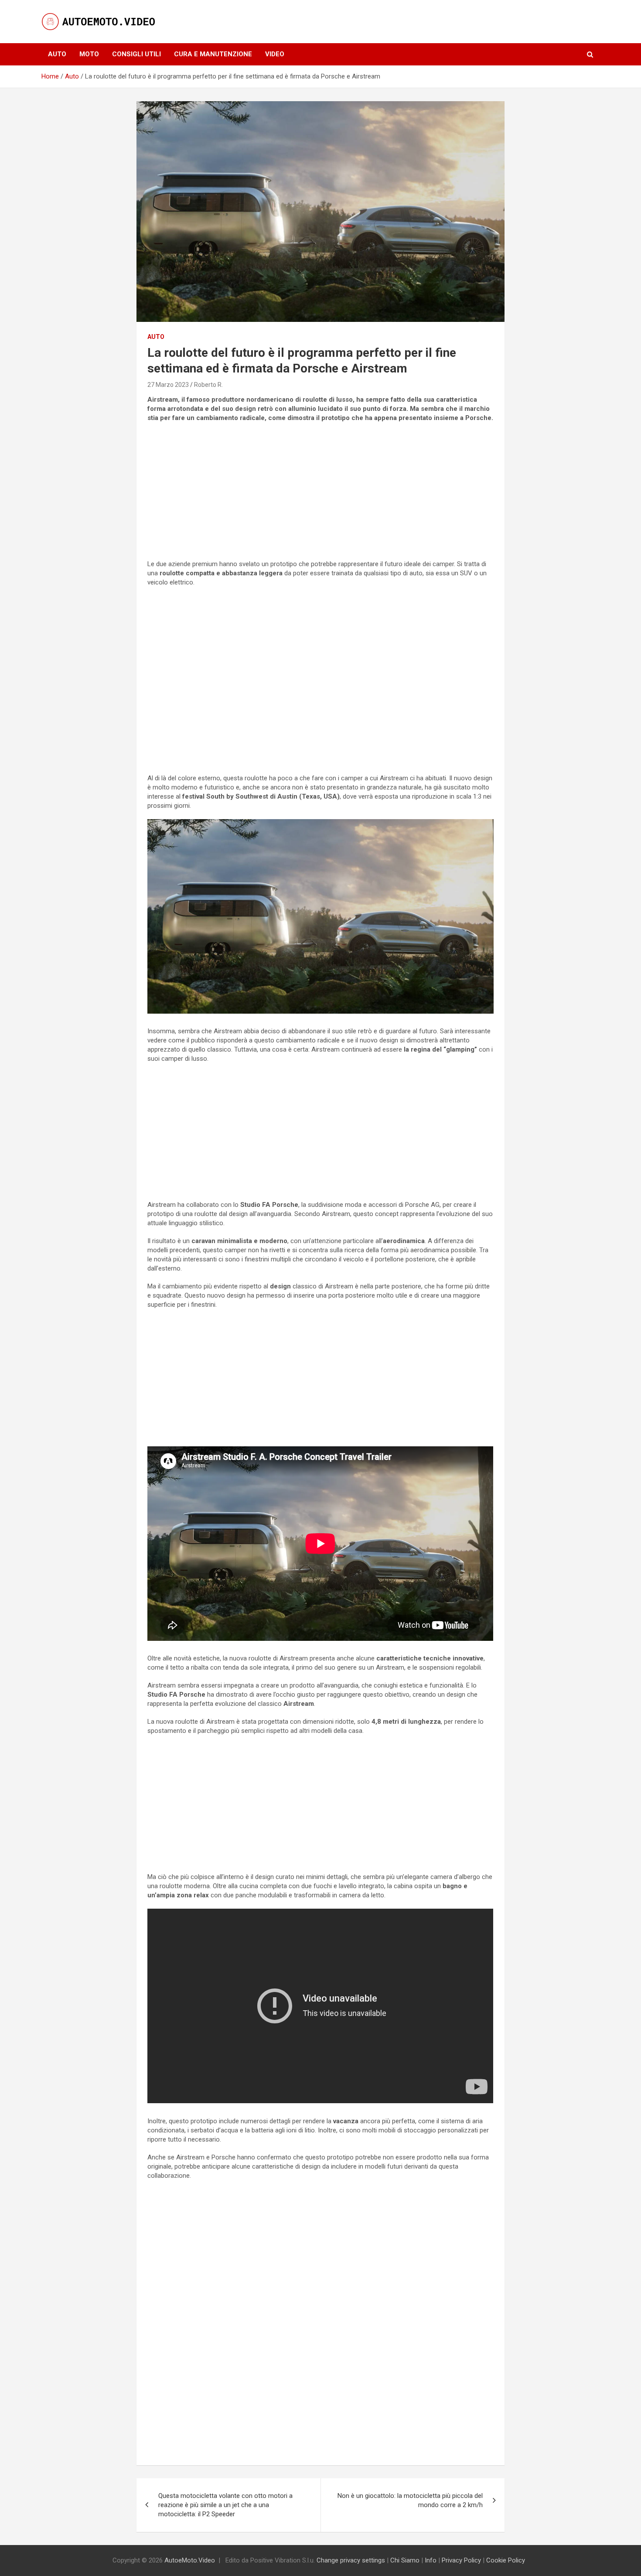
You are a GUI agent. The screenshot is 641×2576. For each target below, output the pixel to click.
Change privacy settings (351, 2560)
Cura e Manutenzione (213, 54)
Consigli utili (136, 54)
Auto (57, 54)
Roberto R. (208, 385)
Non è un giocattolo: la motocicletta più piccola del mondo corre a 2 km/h (410, 2500)
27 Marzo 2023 (168, 385)
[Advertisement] (320, 492)
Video (275, 54)
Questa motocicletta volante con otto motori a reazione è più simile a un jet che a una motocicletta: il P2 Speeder (225, 2505)
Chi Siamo (405, 2560)
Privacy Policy (461, 2560)
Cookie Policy (506, 2560)
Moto (89, 54)
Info (431, 2560)
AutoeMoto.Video (190, 2560)
